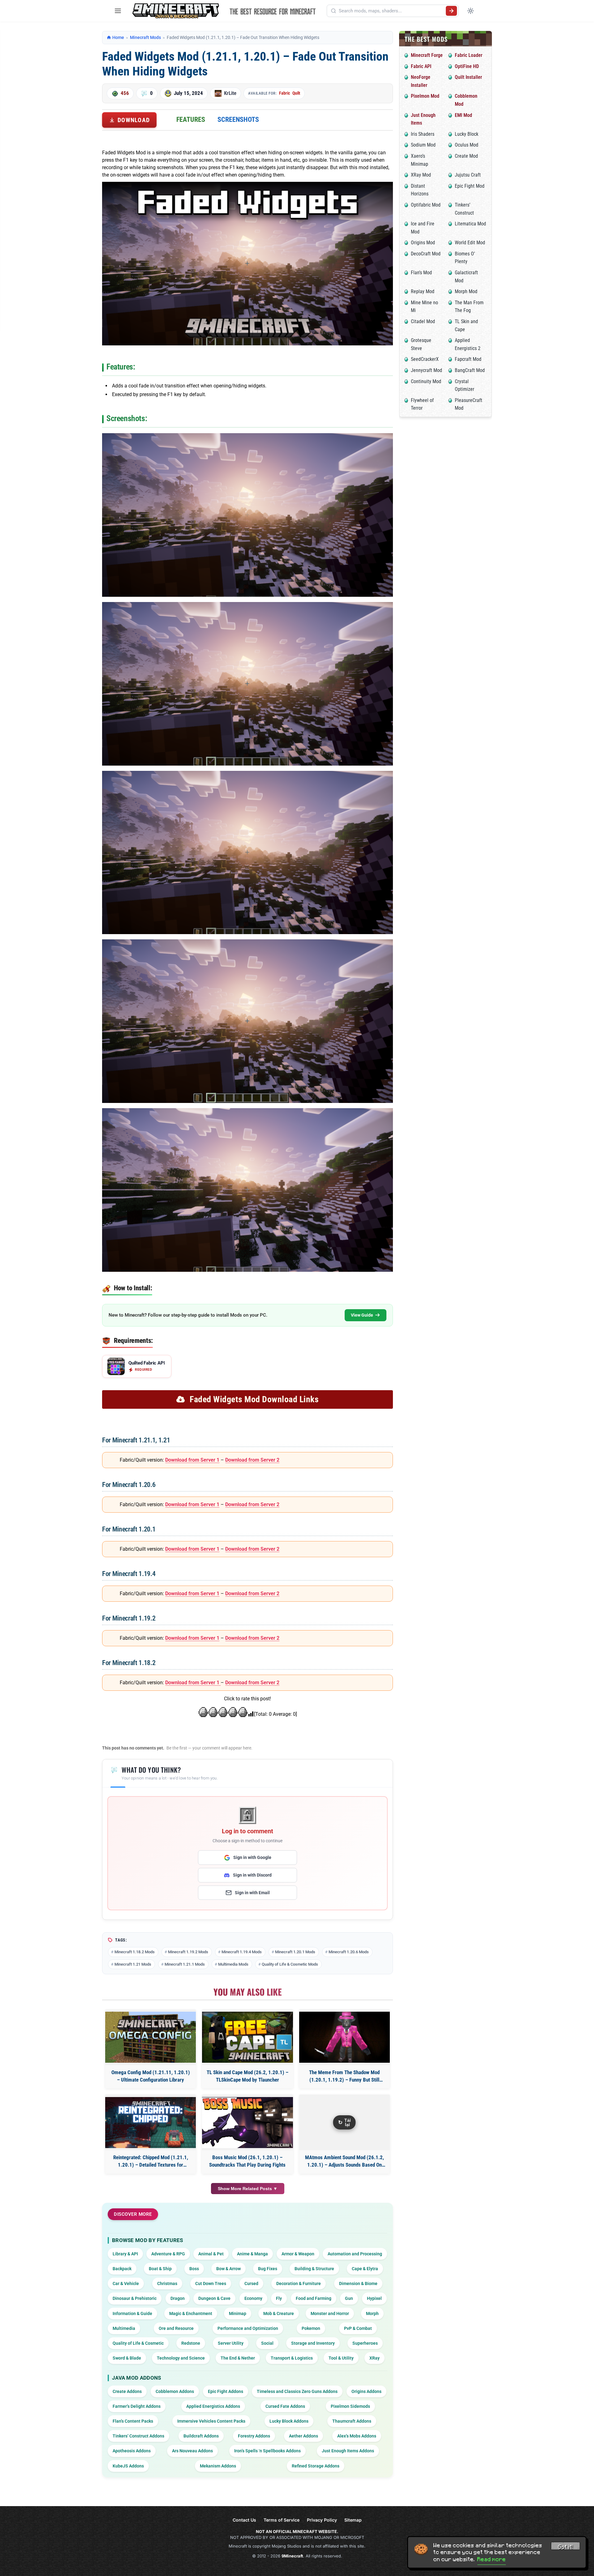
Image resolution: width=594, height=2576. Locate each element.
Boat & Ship (160, 2269)
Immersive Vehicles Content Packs (211, 2421)
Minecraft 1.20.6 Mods (349, 1952)
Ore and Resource (176, 2328)
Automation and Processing (355, 2254)
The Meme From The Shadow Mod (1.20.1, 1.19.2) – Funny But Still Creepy (344, 2076)
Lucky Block (467, 134)
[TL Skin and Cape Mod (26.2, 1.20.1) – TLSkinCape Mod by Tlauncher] (247, 2037)
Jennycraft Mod (426, 370)
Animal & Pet (211, 2254)
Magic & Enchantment (191, 2313)
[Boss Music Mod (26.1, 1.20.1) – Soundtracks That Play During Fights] (247, 2123)
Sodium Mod (423, 145)
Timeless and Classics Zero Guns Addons (297, 2391)
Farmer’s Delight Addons (137, 2406)
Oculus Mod (467, 145)
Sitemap (353, 2520)
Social (267, 2343)
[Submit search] (451, 11)
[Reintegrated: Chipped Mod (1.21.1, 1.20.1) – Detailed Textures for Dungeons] (151, 2123)
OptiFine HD (467, 66)
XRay (374, 2358)
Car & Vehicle (126, 2283)
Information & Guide (132, 2313)
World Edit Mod (470, 243)
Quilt (296, 93)
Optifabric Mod (426, 205)
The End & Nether (238, 2358)
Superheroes (365, 2343)
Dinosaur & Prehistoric (135, 2298)
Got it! (566, 2547)
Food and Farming (314, 2298)
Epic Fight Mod (470, 186)
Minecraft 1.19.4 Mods (242, 1952)
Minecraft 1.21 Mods (133, 1964)
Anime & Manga (252, 2254)
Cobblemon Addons (175, 2391)
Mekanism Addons (218, 2466)
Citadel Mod (423, 321)
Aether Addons (303, 2436)
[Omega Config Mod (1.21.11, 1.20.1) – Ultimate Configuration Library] (151, 2037)
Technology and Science (181, 2358)
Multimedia (124, 2328)
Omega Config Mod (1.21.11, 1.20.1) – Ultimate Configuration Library (151, 2076)
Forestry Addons (254, 2436)
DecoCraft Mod (426, 254)
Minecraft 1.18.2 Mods (135, 1952)
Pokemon (311, 2328)
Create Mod (466, 156)
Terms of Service (282, 2520)
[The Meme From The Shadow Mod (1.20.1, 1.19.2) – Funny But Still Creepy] (344, 2037)
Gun (349, 2298)
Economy (253, 2298)
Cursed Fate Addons (285, 2406)
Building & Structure (314, 2269)
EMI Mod (463, 115)
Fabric (284, 93)
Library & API (125, 2254)
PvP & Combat (358, 2328)
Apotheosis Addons (132, 2451)
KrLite (230, 93)
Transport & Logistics (292, 2358)
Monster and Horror (330, 2313)
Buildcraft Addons (201, 2436)
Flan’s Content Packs (133, 2421)
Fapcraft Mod (468, 359)
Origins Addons (366, 2391)
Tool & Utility (341, 2358)
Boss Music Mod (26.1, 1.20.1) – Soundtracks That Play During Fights (247, 2161)
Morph (372, 2313)
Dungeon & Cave (214, 2298)
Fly (279, 2298)
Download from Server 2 (252, 1460)
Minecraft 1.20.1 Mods (295, 1952)
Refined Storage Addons (316, 2466)
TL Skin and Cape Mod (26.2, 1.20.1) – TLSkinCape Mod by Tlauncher (247, 2076)
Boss (194, 2269)
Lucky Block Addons (289, 2421)
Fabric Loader (469, 55)
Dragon (178, 2298)
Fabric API (421, 66)
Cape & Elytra (365, 2269)
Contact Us (244, 2520)
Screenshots (238, 120)
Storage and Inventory (313, 2343)
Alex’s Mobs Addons (357, 2436)
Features (191, 120)
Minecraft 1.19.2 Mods (188, 1952)
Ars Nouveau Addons (192, 2451)
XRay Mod (421, 175)
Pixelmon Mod (425, 96)
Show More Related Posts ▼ (248, 2189)
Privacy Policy (322, 2520)
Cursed (251, 2283)
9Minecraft (292, 2556)
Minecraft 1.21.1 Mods (185, 1964)
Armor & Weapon (298, 2254)
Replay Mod (423, 291)
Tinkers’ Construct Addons (138, 2436)
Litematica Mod (470, 224)
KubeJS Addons (128, 2466)
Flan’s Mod (421, 273)
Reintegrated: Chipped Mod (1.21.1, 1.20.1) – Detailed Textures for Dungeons (151, 2162)
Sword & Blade (127, 2358)
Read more (492, 2559)
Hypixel (374, 2298)
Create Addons (127, 2391)
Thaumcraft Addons (352, 2421)
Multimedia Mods (233, 1964)
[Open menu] (118, 11)
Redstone (191, 2343)
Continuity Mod (426, 381)
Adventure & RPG (168, 2254)
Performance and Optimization (248, 2328)
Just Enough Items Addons (348, 2451)
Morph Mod (466, 291)
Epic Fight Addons (226, 2391)
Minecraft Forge (427, 55)
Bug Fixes (268, 2269)
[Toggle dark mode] (471, 11)
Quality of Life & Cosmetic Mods (290, 1964)
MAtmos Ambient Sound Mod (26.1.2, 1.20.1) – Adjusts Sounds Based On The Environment (344, 2162)
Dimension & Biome (358, 2283)
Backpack (122, 2269)
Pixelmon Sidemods (350, 2406)
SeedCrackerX (425, 359)
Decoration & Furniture (299, 2283)
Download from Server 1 (192, 1460)
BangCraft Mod (470, 370)
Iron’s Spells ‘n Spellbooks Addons (267, 2451)
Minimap (238, 2313)
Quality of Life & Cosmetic (138, 2343)
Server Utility (231, 2343)
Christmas (167, 2283)
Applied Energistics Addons (213, 2406)
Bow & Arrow (228, 2269)
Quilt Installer (468, 77)
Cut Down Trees (211, 2283)
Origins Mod (423, 243)
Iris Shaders (423, 134)
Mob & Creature (279, 2313)
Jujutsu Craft (468, 175)
